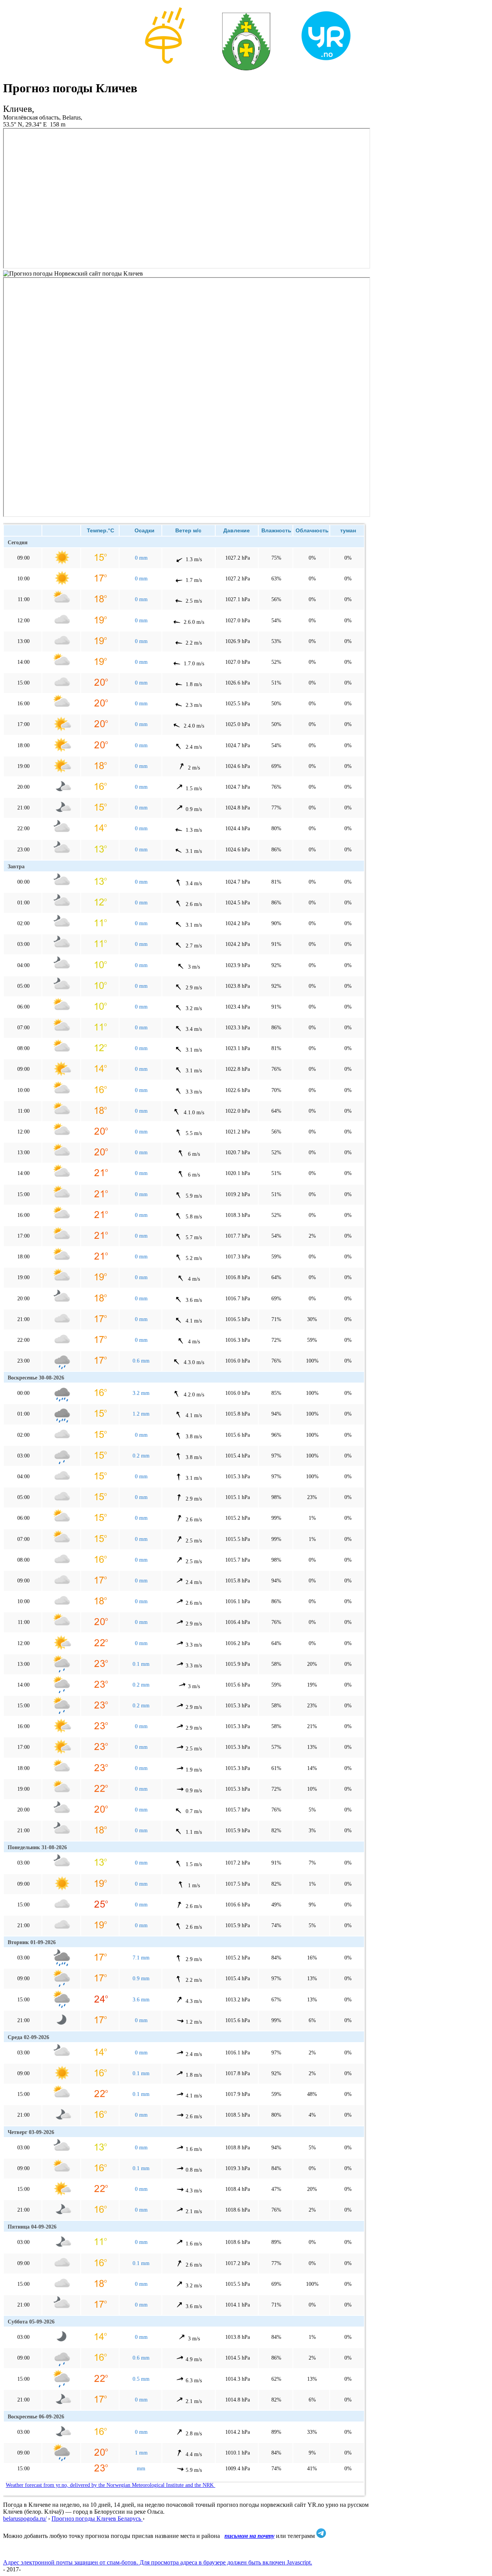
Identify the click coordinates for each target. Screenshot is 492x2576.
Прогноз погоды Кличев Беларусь (97, 2519)
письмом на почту (249, 2536)
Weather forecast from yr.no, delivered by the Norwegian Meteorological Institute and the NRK (111, 2485)
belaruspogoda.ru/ (25, 2519)
